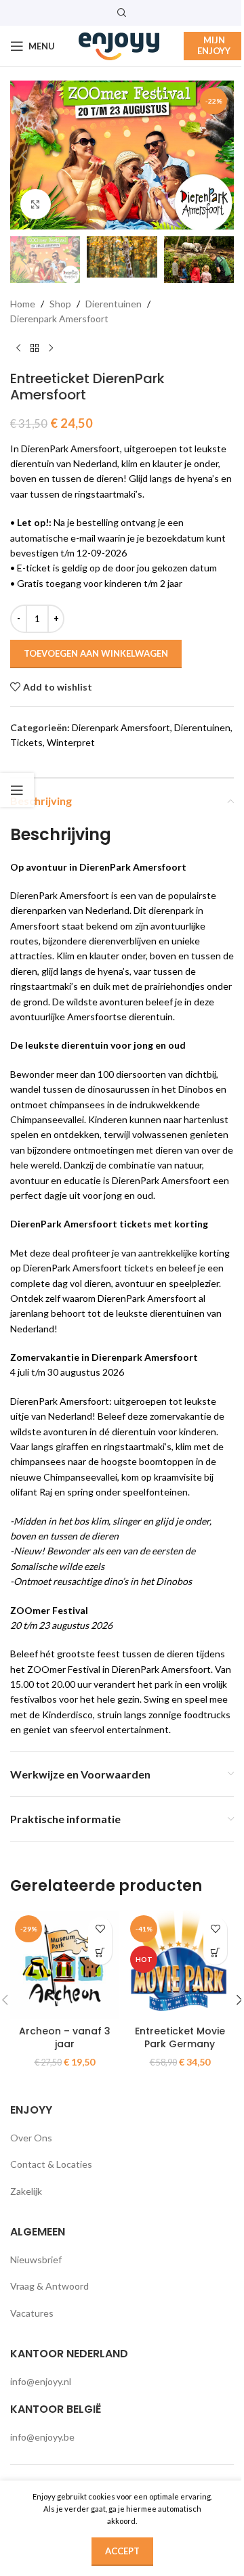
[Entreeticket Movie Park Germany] (180, 1965)
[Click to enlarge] (36, 204)
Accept (122, 2551)
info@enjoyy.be (42, 2437)
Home (23, 304)
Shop (60, 304)
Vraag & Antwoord (49, 2286)
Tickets (26, 742)
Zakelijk (26, 2191)
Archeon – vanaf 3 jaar (65, 2038)
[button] (24, 155)
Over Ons (31, 2138)
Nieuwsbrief (36, 2260)
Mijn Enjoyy (214, 45)
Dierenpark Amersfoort (59, 319)
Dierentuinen (114, 304)
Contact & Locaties (51, 2164)
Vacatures (32, 2313)
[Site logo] (119, 45)
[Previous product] (18, 349)
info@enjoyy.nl (41, 2381)
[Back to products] (35, 349)
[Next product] (51, 349)
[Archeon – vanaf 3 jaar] (64, 1965)
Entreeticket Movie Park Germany (180, 2038)
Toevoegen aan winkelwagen (96, 653)
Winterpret (71, 742)
